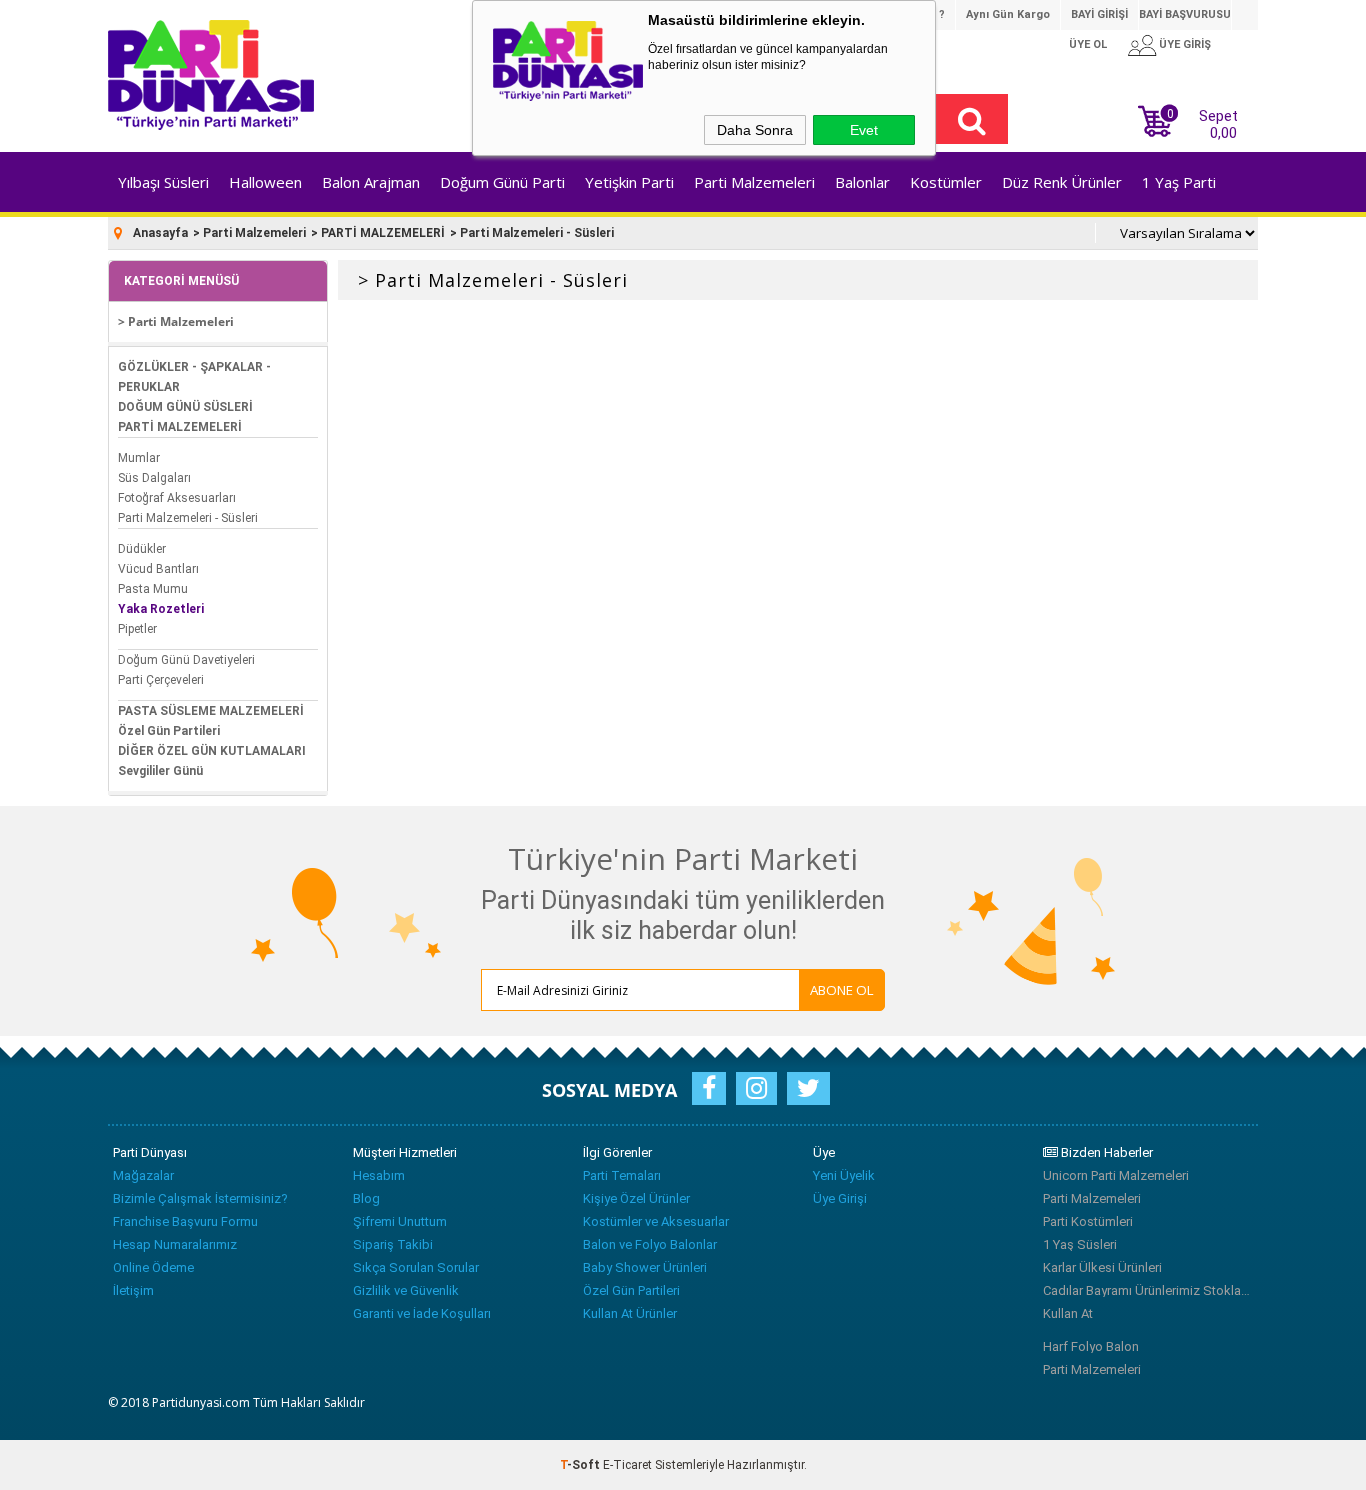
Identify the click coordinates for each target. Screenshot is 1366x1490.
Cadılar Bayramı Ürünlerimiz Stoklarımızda (1148, 1290)
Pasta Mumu (153, 589)
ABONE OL (842, 990)
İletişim (133, 1290)
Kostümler (946, 182)
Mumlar (139, 458)
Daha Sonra (755, 130)
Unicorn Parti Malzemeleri (1116, 1175)
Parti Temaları (622, 1175)
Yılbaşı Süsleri (163, 182)
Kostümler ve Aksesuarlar (656, 1221)
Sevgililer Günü (160, 771)
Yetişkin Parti (629, 182)
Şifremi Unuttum (400, 1221)
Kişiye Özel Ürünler (636, 1198)
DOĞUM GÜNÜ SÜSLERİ (185, 407)
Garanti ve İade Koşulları (422, 1313)
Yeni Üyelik (844, 1175)
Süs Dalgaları (154, 478)
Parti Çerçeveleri (161, 680)
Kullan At (1068, 1313)
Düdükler (142, 549)
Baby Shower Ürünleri (645, 1267)
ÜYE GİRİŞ (1185, 44)
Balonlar (862, 182)
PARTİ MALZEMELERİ (180, 427)
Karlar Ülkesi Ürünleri (1102, 1267)
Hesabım (379, 1175)
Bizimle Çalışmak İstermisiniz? (200, 1198)
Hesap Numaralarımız (175, 1244)
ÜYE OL (1088, 44)
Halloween (265, 182)
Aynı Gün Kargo (1008, 14)
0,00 (1223, 133)
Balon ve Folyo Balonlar (650, 1244)
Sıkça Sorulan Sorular (416, 1267)
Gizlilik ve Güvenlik (406, 1290)
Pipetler (137, 629)
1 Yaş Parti (1179, 182)
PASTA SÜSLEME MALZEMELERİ (211, 711)
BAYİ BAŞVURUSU (1185, 14)
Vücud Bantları (158, 569)
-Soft (581, 1465)
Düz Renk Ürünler (1062, 182)
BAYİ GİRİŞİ (1099, 14)
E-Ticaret (627, 1465)
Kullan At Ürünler (630, 1313)
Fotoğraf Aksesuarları (177, 498)
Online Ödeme (153, 1267)
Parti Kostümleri (1088, 1221)
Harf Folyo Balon (1091, 1346)
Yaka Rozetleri (161, 609)
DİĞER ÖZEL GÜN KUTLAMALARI (212, 751)
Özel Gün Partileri (169, 731)
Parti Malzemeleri (754, 182)
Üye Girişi (840, 1198)
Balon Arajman (371, 182)
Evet (864, 130)
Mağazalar (143, 1175)
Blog (366, 1198)
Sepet (1202, 122)
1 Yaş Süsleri (1080, 1244)
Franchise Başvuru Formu (185, 1221)
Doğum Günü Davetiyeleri (186, 660)
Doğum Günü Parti (502, 182)
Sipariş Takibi (393, 1244)
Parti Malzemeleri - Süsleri (188, 518)
